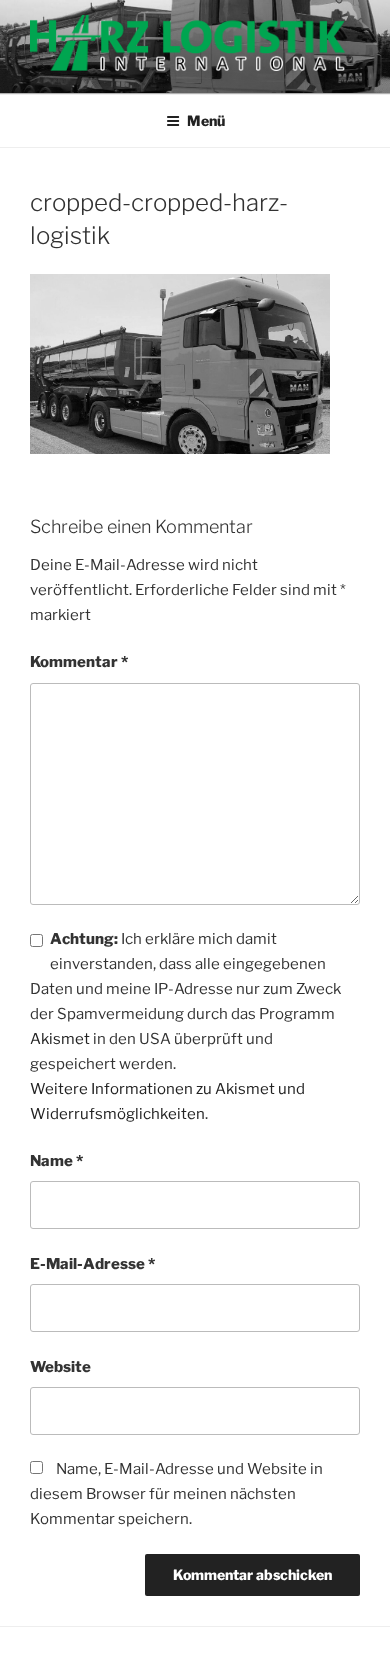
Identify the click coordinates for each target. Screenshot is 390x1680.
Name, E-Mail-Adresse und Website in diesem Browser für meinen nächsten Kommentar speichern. (176, 1494)
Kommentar (79, 662)
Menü (206, 120)
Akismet (60, 1039)
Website (60, 1367)
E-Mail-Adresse (92, 1264)
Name (56, 1161)
